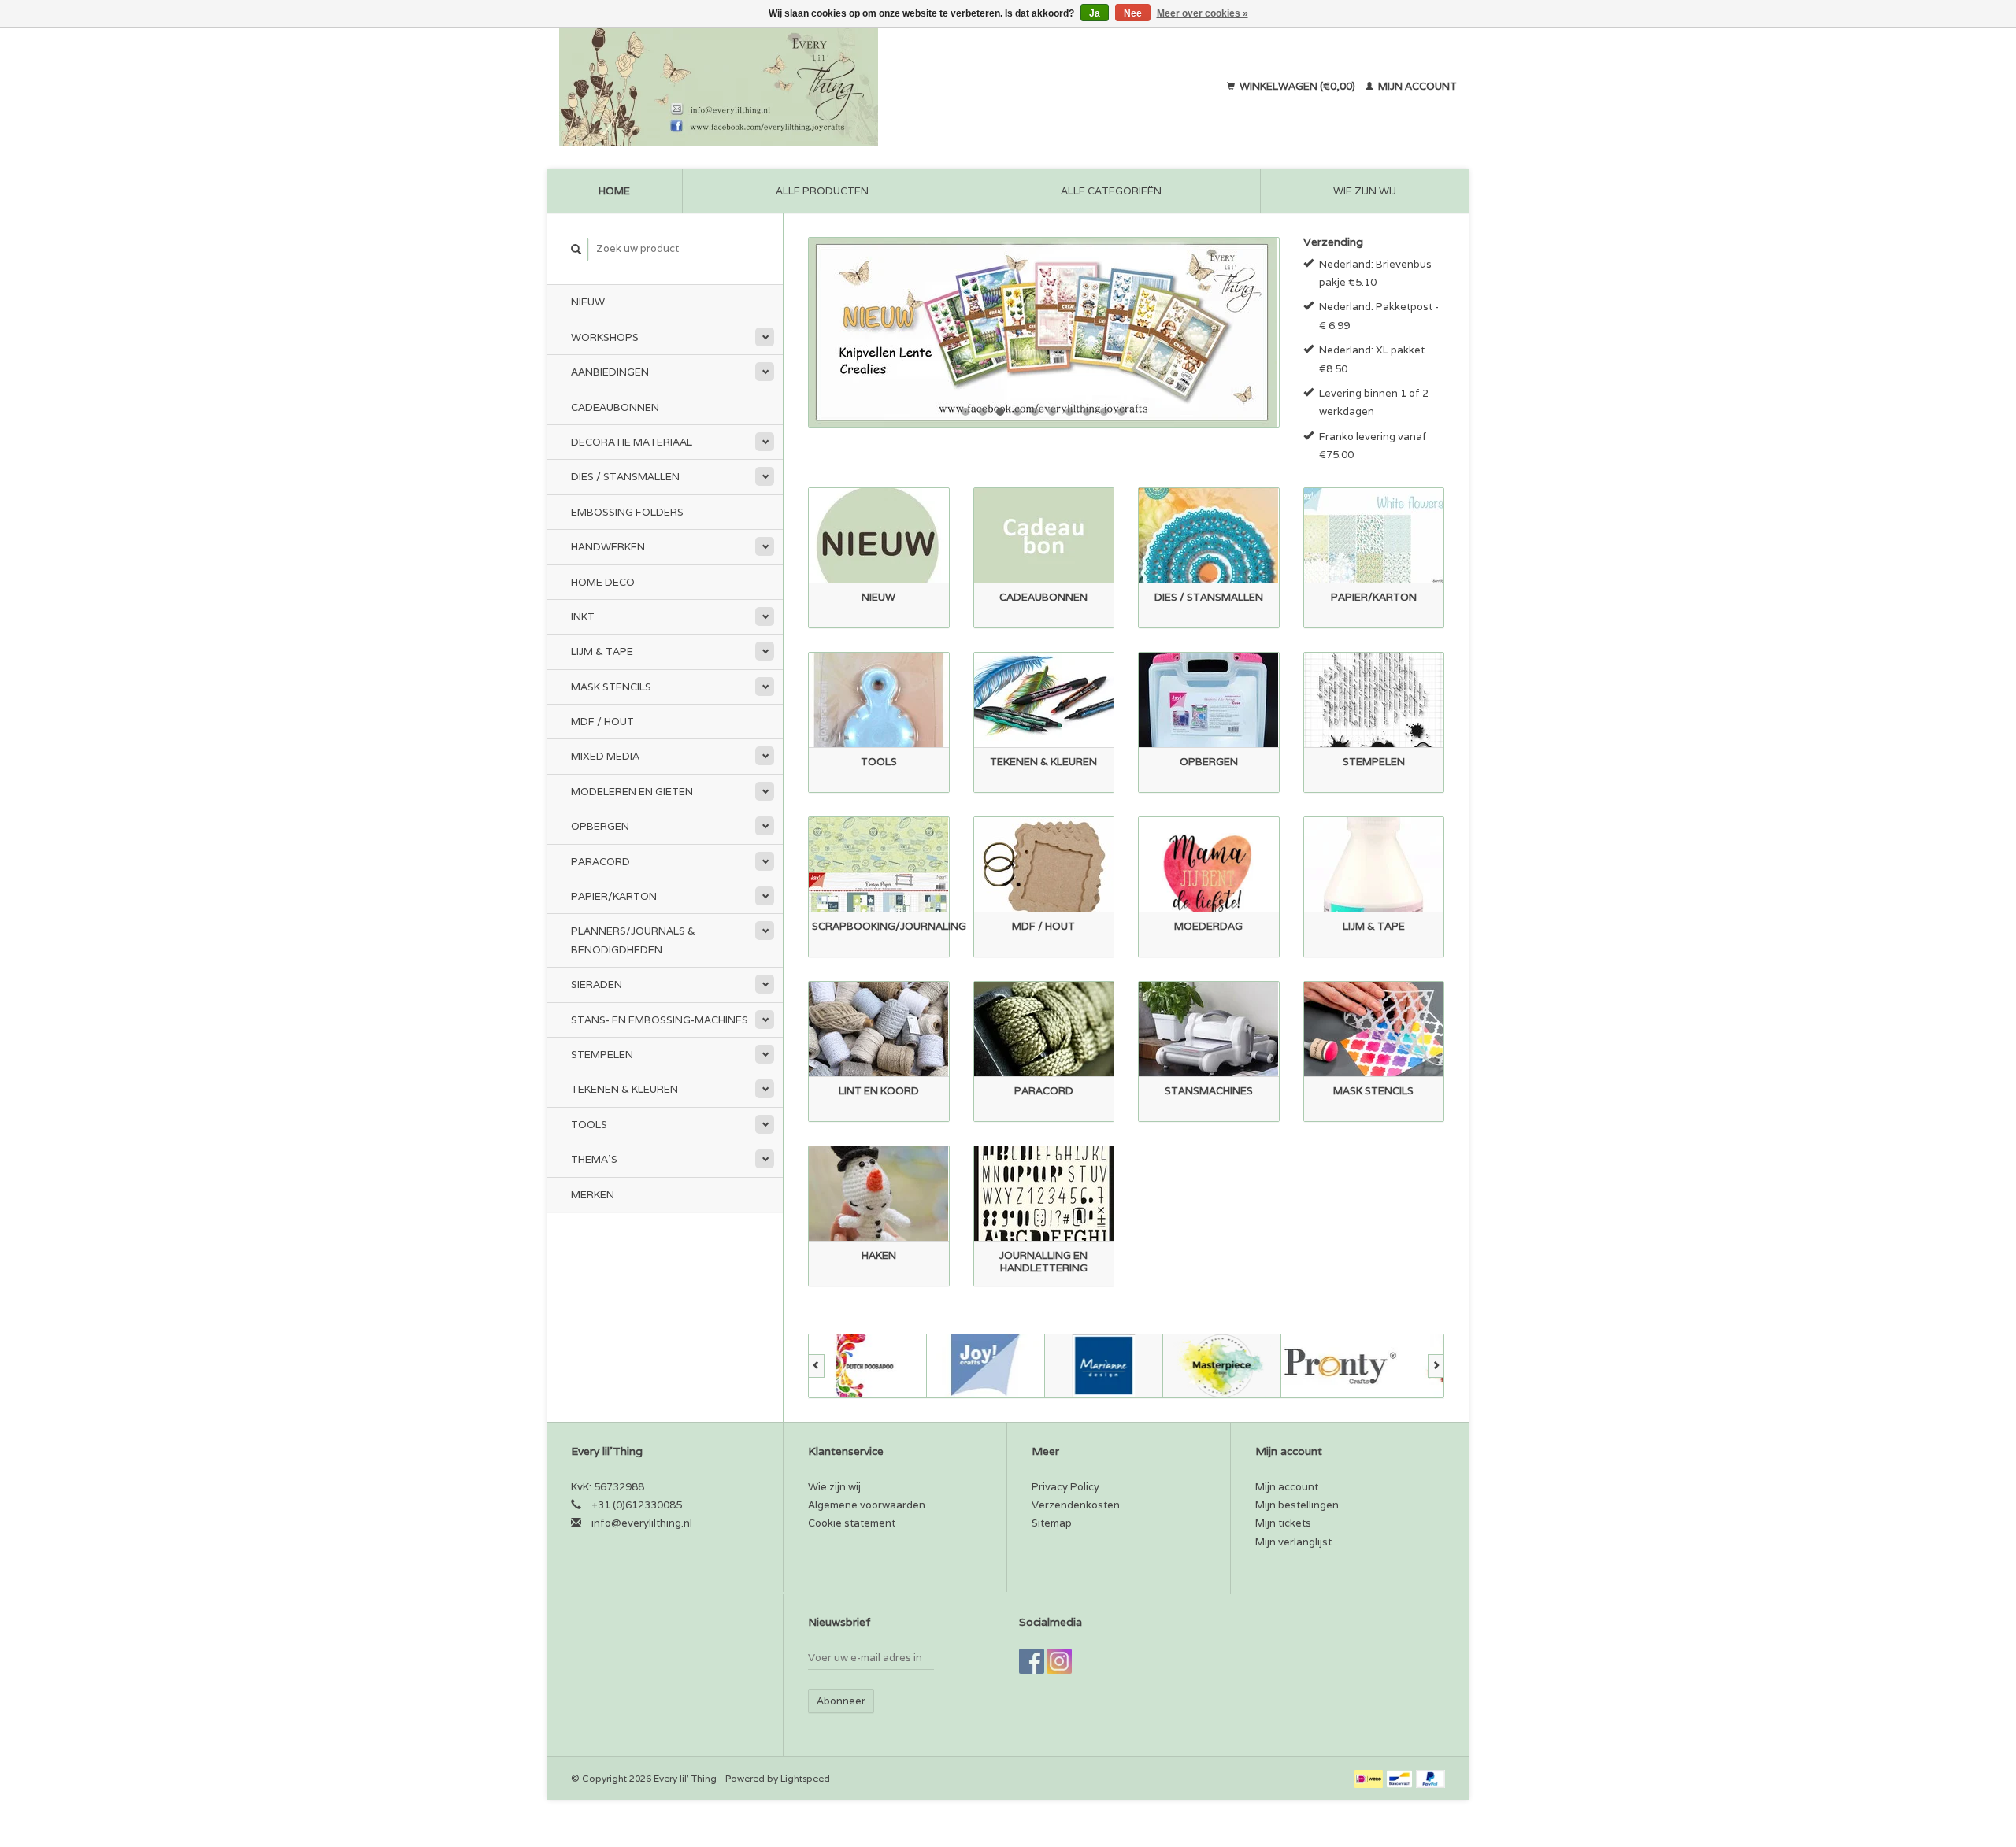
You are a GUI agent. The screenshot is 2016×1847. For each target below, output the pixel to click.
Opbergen (600, 826)
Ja (1095, 13)
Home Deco (603, 582)
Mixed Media (605, 756)
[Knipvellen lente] (1044, 332)
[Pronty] (1340, 1366)
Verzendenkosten (1076, 1505)
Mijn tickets (1283, 1523)
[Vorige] (816, 1366)
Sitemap (1052, 1523)
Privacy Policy (1065, 1487)
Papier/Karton (614, 896)
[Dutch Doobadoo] (868, 1366)
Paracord (600, 862)
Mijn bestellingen (1297, 1505)
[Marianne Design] (1104, 1366)
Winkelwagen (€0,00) (1297, 86)
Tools (589, 1125)
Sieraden (597, 985)
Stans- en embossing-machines (660, 1020)
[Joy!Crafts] (986, 1366)
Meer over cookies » (1203, 13)
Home (614, 191)
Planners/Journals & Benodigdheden (633, 940)
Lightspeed (805, 1778)
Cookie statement (852, 1523)
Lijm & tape (602, 651)
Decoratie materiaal (632, 442)
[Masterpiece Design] (1222, 1366)
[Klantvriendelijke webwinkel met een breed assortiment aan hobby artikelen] (820, 87)
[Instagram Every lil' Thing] (1059, 1661)
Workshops (605, 337)
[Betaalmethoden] (1370, 1778)
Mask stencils (611, 687)
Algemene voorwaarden (867, 1505)
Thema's (594, 1159)
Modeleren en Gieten (632, 792)
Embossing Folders (627, 512)
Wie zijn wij (1365, 191)
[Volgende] (1436, 1366)
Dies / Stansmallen (625, 477)
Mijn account (1416, 86)
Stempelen (602, 1055)
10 (1121, 412)
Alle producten (822, 191)
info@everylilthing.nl (642, 1523)
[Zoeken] (576, 249)
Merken (593, 1195)
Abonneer (841, 1701)
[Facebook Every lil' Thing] (1032, 1661)
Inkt (583, 617)
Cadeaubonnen (615, 407)
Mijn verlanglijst (1293, 1542)
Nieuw (588, 302)
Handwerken (608, 547)
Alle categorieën (1111, 191)
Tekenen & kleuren (624, 1089)
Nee (1133, 13)
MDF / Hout (602, 722)
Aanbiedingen (610, 372)
